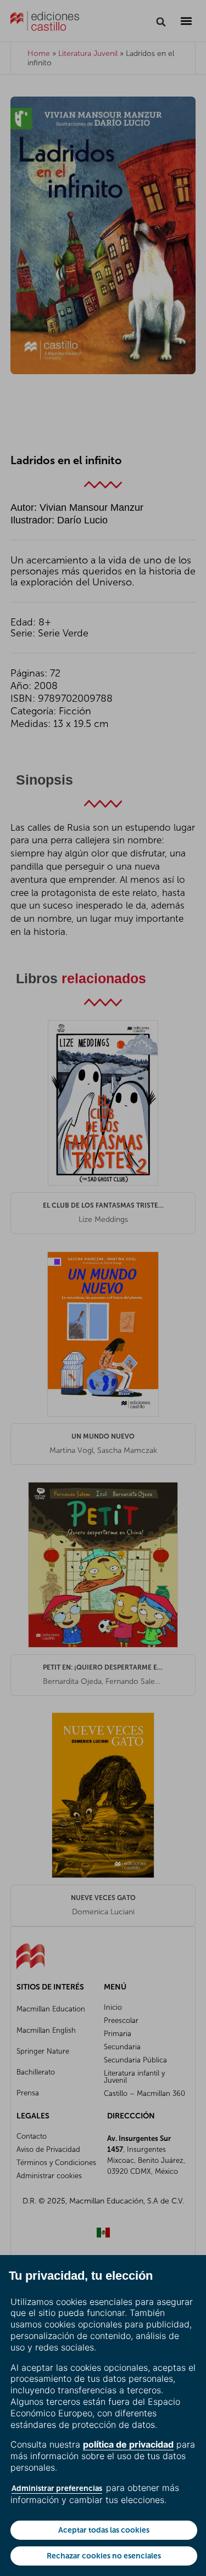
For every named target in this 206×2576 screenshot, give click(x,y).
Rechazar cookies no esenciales (104, 2556)
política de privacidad (128, 2444)
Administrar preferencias (57, 2488)
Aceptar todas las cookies (104, 2530)
